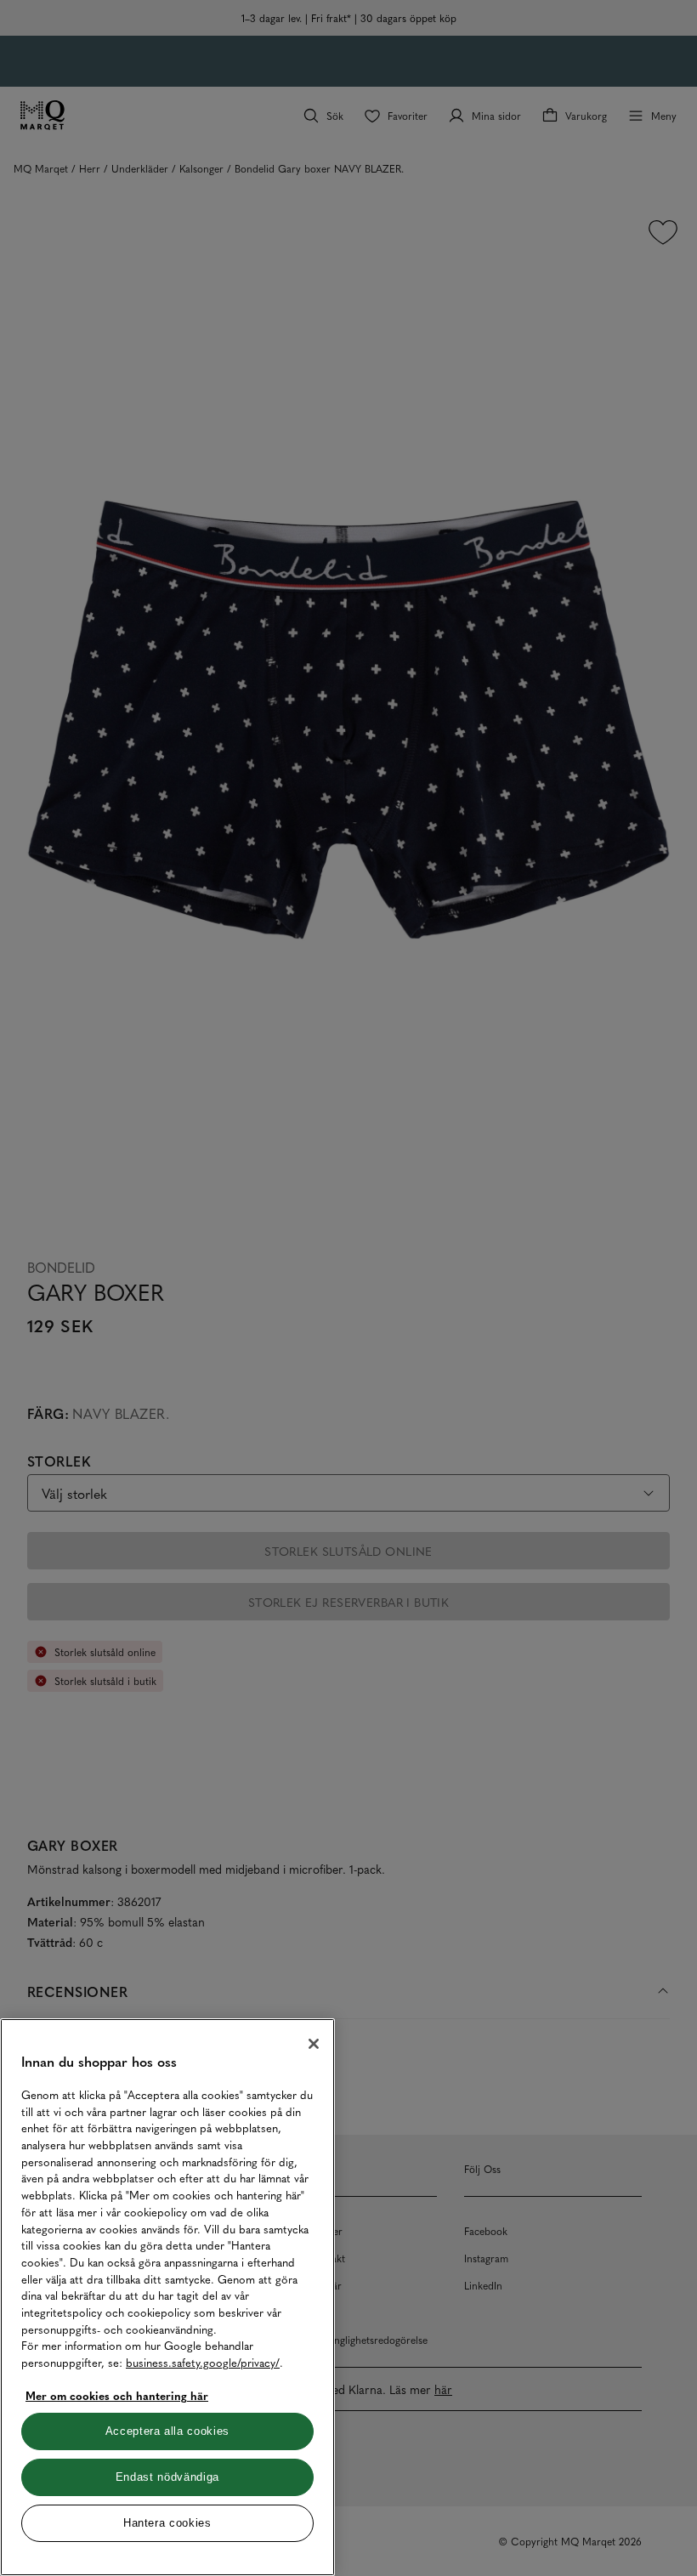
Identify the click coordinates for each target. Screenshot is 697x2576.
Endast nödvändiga (167, 2477)
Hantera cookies (167, 2523)
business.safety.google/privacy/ (203, 2362)
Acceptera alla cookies (167, 2431)
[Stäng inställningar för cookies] (314, 2044)
